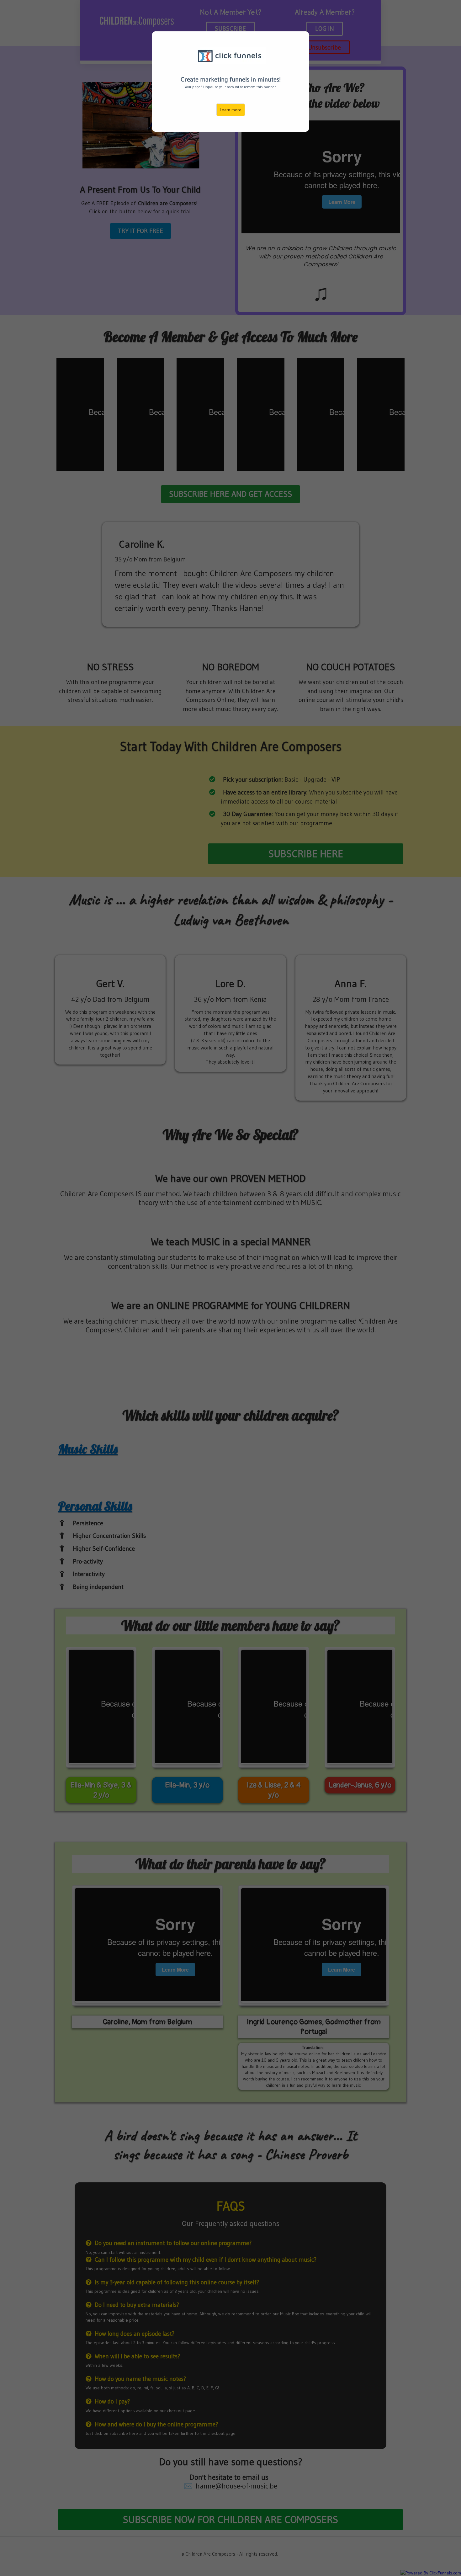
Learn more (231, 110)
